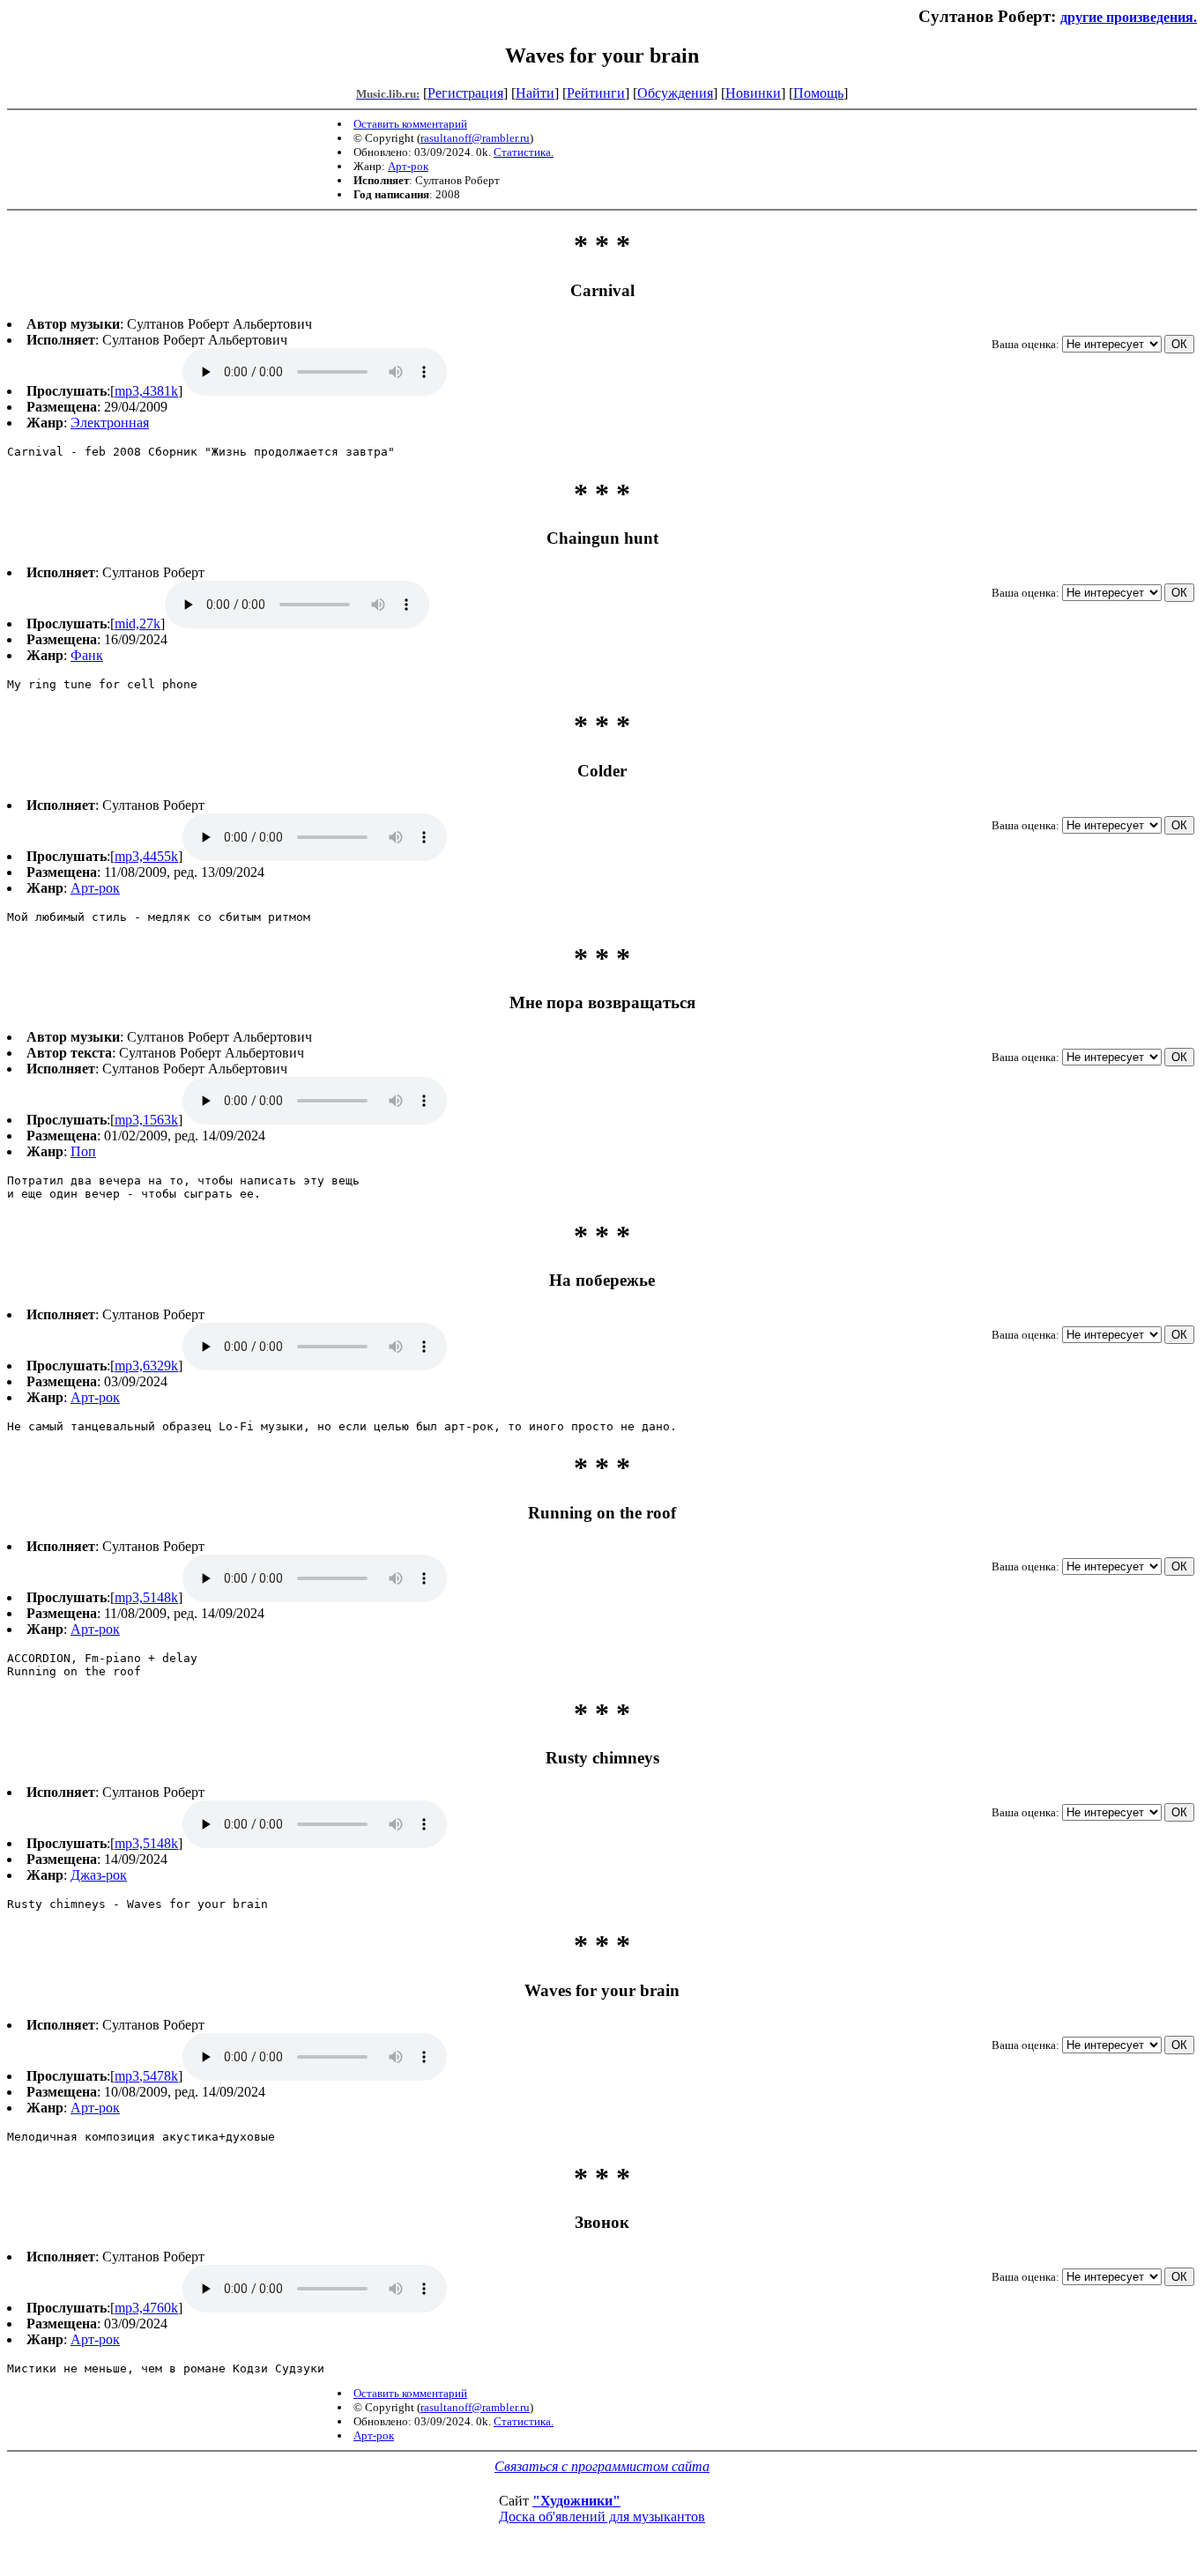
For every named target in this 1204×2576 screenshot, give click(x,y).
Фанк (87, 655)
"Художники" (576, 2501)
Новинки (753, 93)
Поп (83, 1151)
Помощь (818, 93)
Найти (535, 93)
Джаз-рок (99, 1875)
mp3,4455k (146, 856)
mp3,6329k (146, 1366)
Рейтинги (596, 93)
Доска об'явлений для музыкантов (602, 2517)
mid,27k (137, 624)
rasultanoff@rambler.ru (475, 138)
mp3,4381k (146, 391)
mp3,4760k (146, 2308)
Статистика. (524, 152)
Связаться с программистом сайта (602, 2466)
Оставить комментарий (410, 124)
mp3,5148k (146, 1597)
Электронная (110, 423)
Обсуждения (675, 93)
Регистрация (465, 93)
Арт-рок (408, 166)
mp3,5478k (146, 2076)
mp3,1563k (146, 1120)
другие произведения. (1129, 17)
